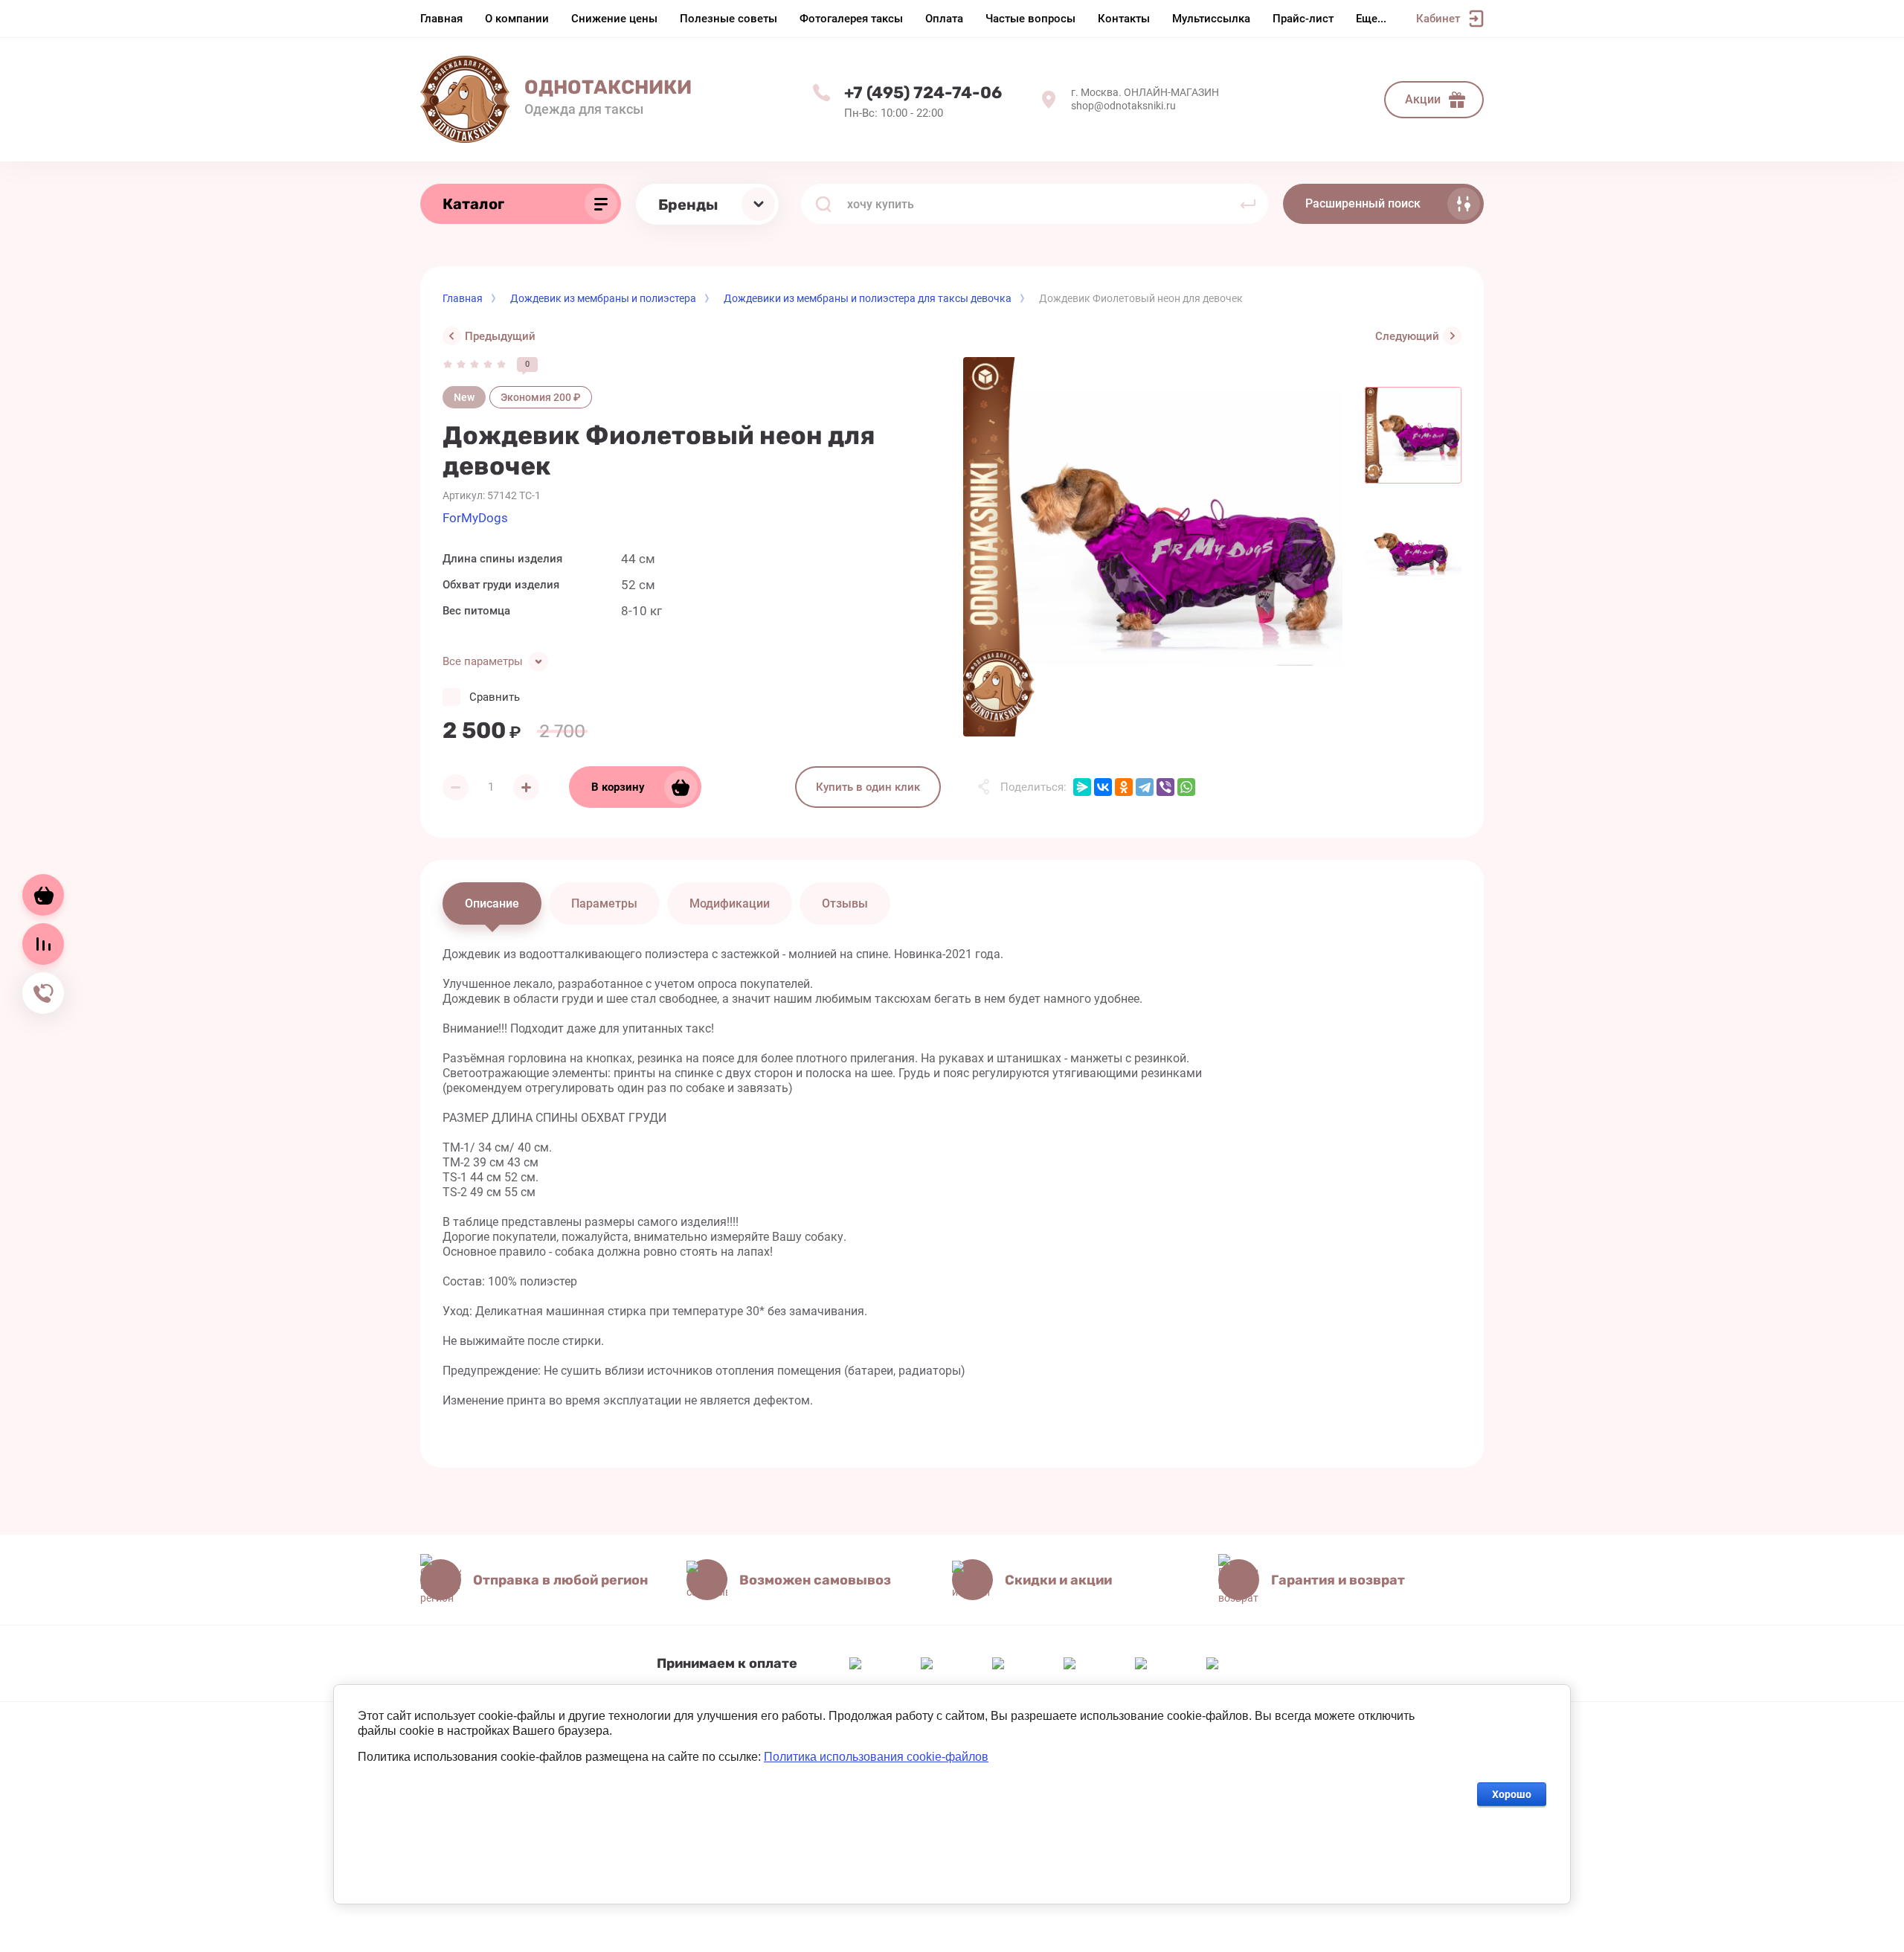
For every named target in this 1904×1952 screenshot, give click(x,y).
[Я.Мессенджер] (1082, 787)
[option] (1153, 547)
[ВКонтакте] (1103, 787)
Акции (1423, 99)
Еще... (1371, 19)
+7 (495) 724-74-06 (923, 93)
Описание (492, 903)
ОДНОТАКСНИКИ (608, 87)
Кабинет (1438, 19)
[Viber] (1165, 787)
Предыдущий (500, 336)
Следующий (1407, 336)
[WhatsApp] (1186, 787)
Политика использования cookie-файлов (876, 1757)
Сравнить (495, 697)
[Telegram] (1145, 787)
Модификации (730, 903)
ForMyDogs (475, 518)
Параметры (604, 903)
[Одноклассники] (1124, 787)
